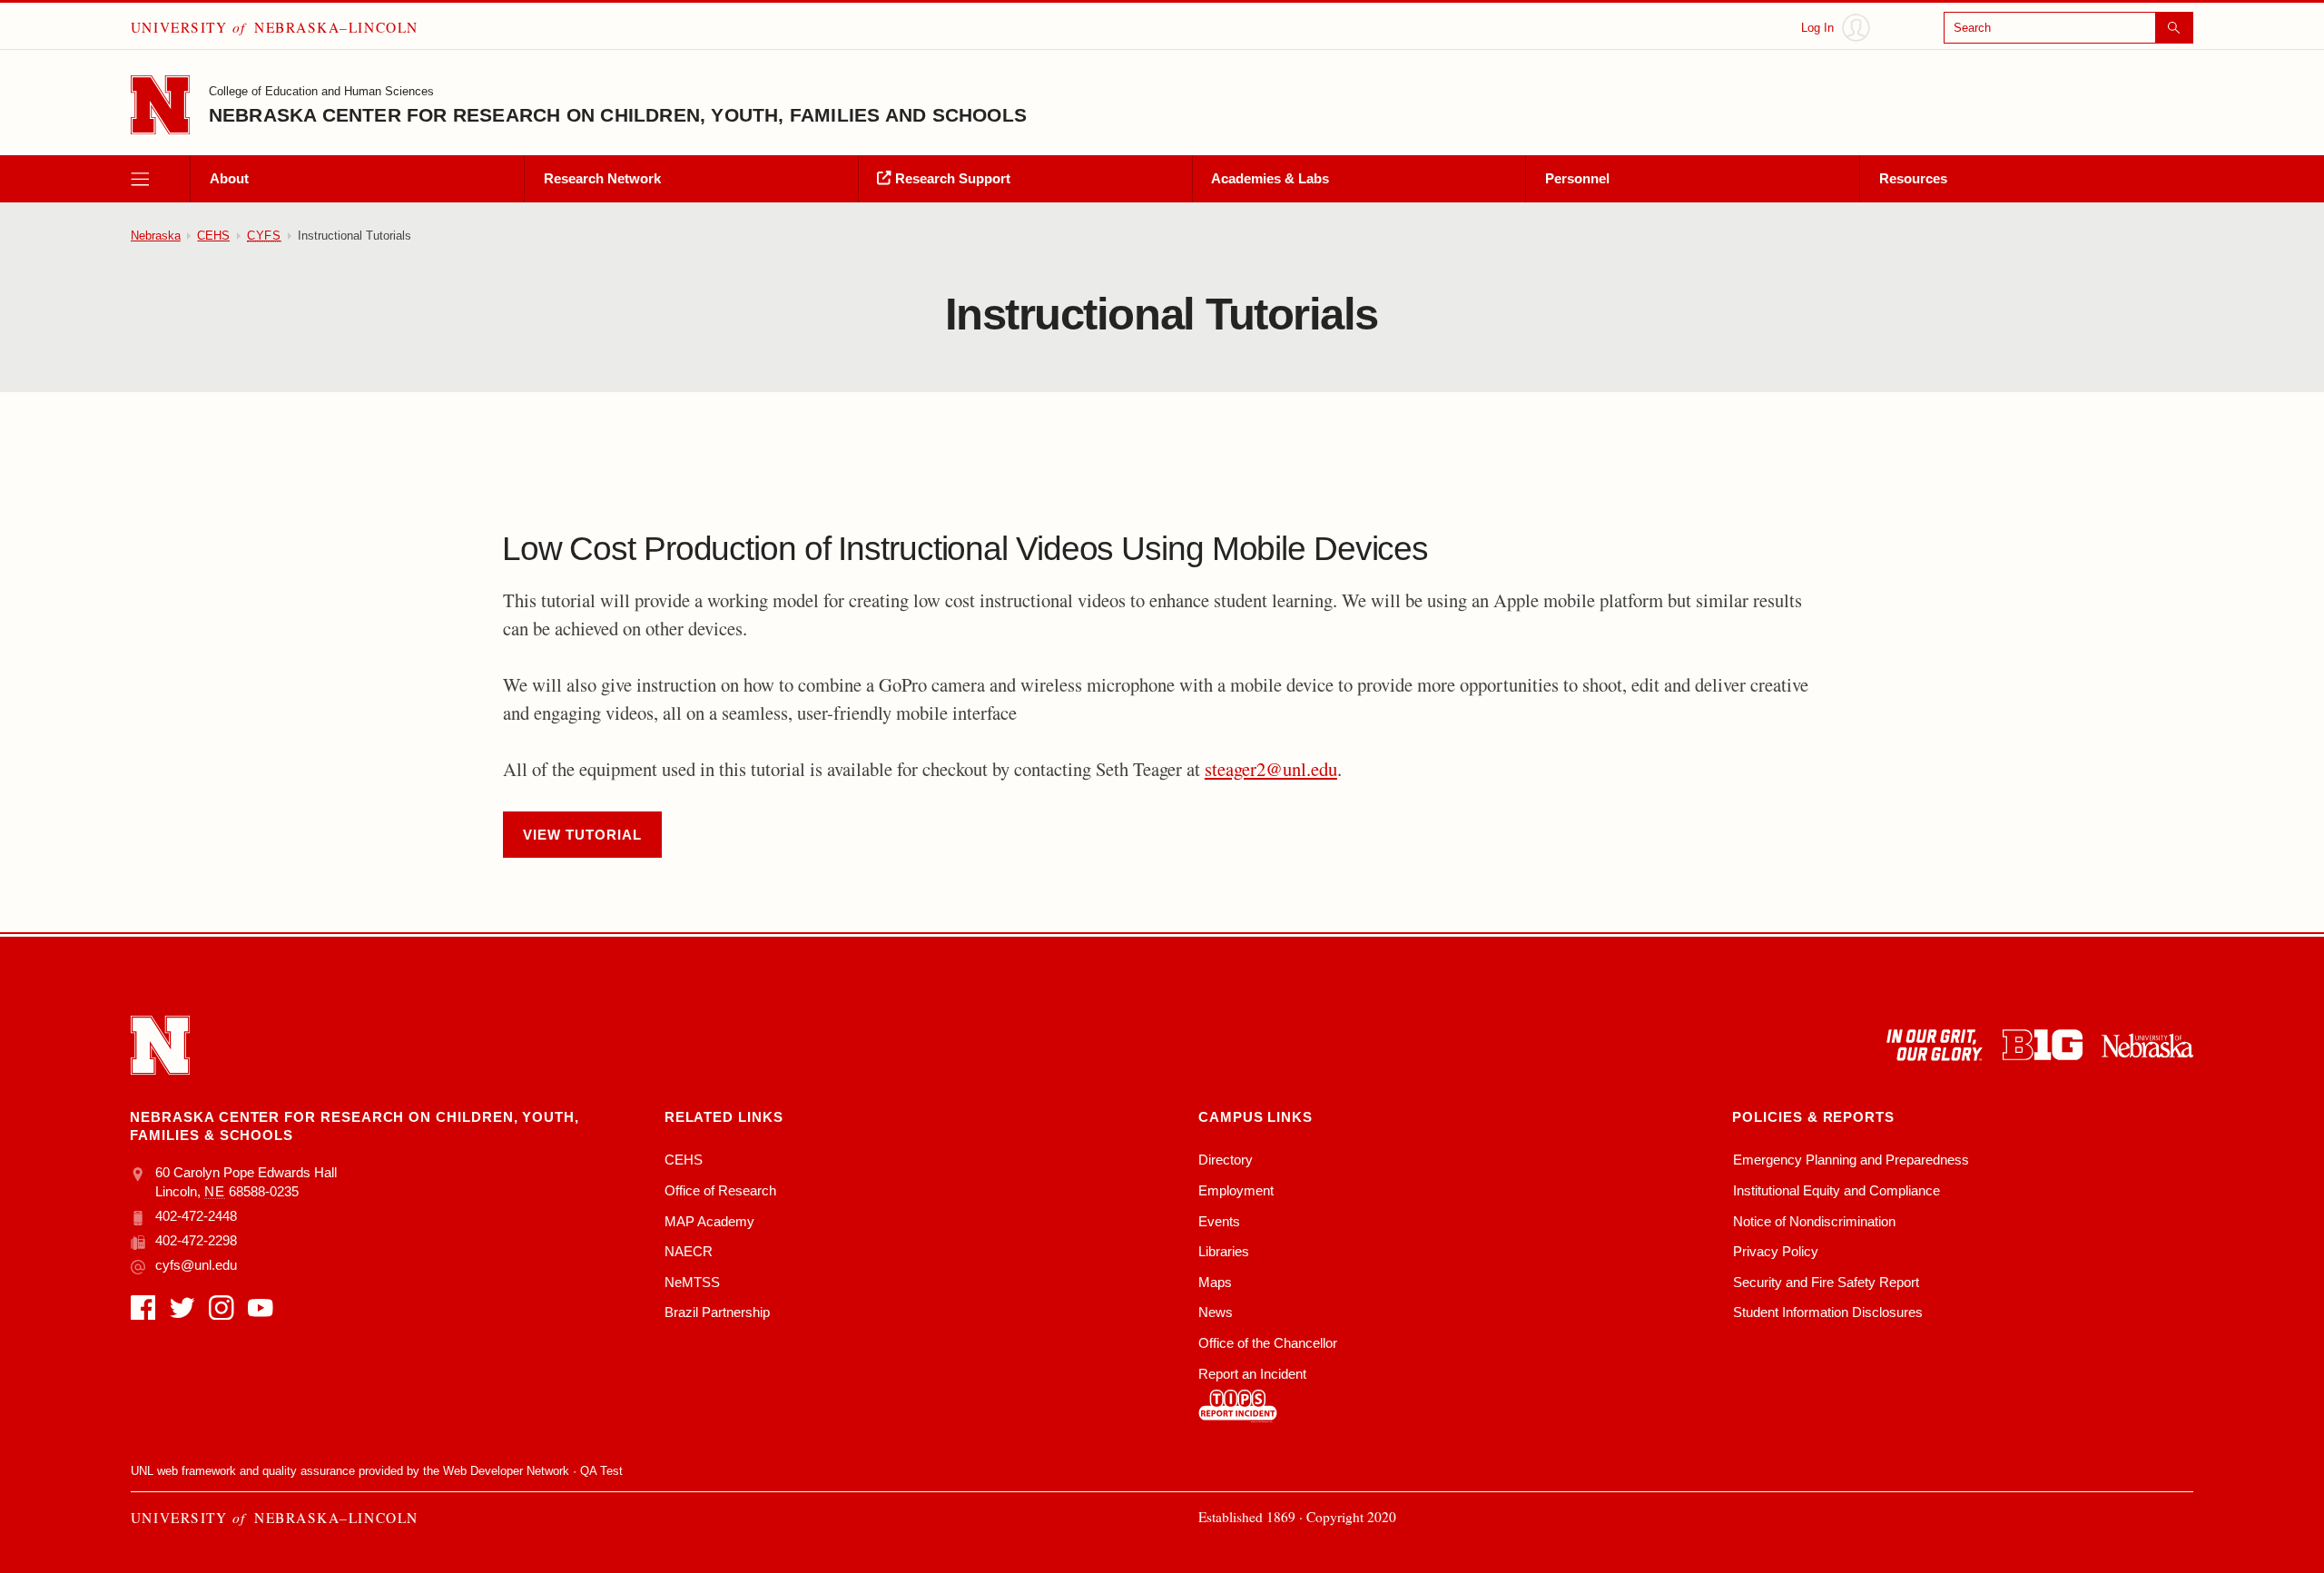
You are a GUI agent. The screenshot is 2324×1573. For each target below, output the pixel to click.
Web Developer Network (506, 1471)
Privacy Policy (1776, 1251)
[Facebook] (143, 1308)
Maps (1215, 1282)
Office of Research (720, 1190)
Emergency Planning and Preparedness (1851, 1160)
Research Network (602, 178)
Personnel (1577, 178)
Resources (1913, 178)
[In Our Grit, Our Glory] (1935, 1045)
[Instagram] (222, 1308)
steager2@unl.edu (1271, 769)
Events (1219, 1221)
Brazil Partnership (717, 1312)
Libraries (1224, 1251)
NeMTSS (692, 1282)
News (1216, 1312)
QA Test (601, 1471)
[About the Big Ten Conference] (2043, 1045)
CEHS (213, 236)
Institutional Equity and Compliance (1837, 1190)
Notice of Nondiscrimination (1814, 1221)
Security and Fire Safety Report (1826, 1282)
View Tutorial (582, 835)
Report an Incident (1252, 1374)
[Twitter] (182, 1308)
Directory (1226, 1160)
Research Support (951, 178)
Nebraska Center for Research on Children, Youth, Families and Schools (618, 115)
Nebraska (156, 236)
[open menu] (160, 179)
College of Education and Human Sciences (321, 91)
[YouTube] (261, 1308)
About (229, 178)
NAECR (689, 1251)
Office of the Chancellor (1268, 1343)
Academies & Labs (1270, 178)
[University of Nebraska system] (2147, 1046)
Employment (1236, 1190)
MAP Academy (709, 1221)
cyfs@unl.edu (196, 1265)
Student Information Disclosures (1828, 1312)
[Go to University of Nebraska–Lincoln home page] (160, 105)
